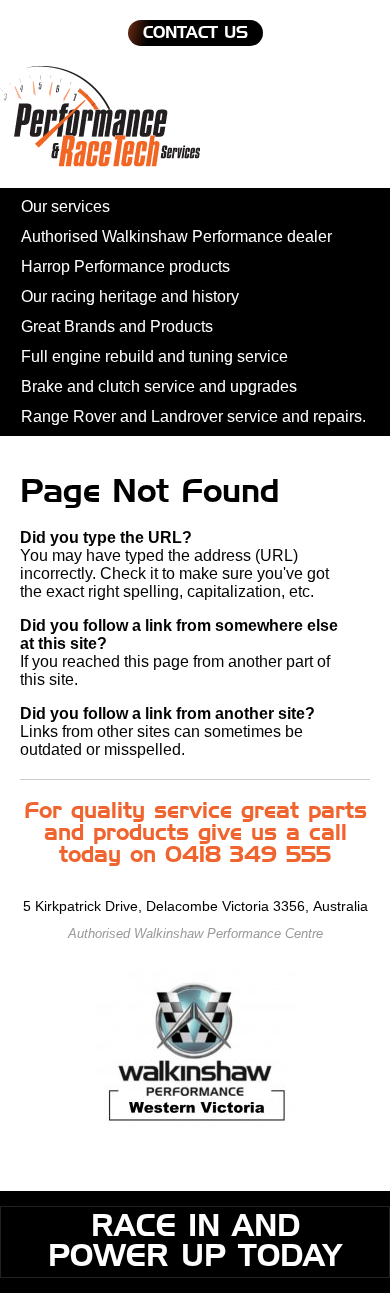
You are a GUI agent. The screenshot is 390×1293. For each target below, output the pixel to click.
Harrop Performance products (125, 266)
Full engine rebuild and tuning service (154, 356)
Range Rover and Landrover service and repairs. (193, 416)
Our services (65, 206)
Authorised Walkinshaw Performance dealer (176, 236)
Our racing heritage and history (130, 296)
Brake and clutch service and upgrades (159, 386)
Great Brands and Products (117, 326)
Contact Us (195, 33)
